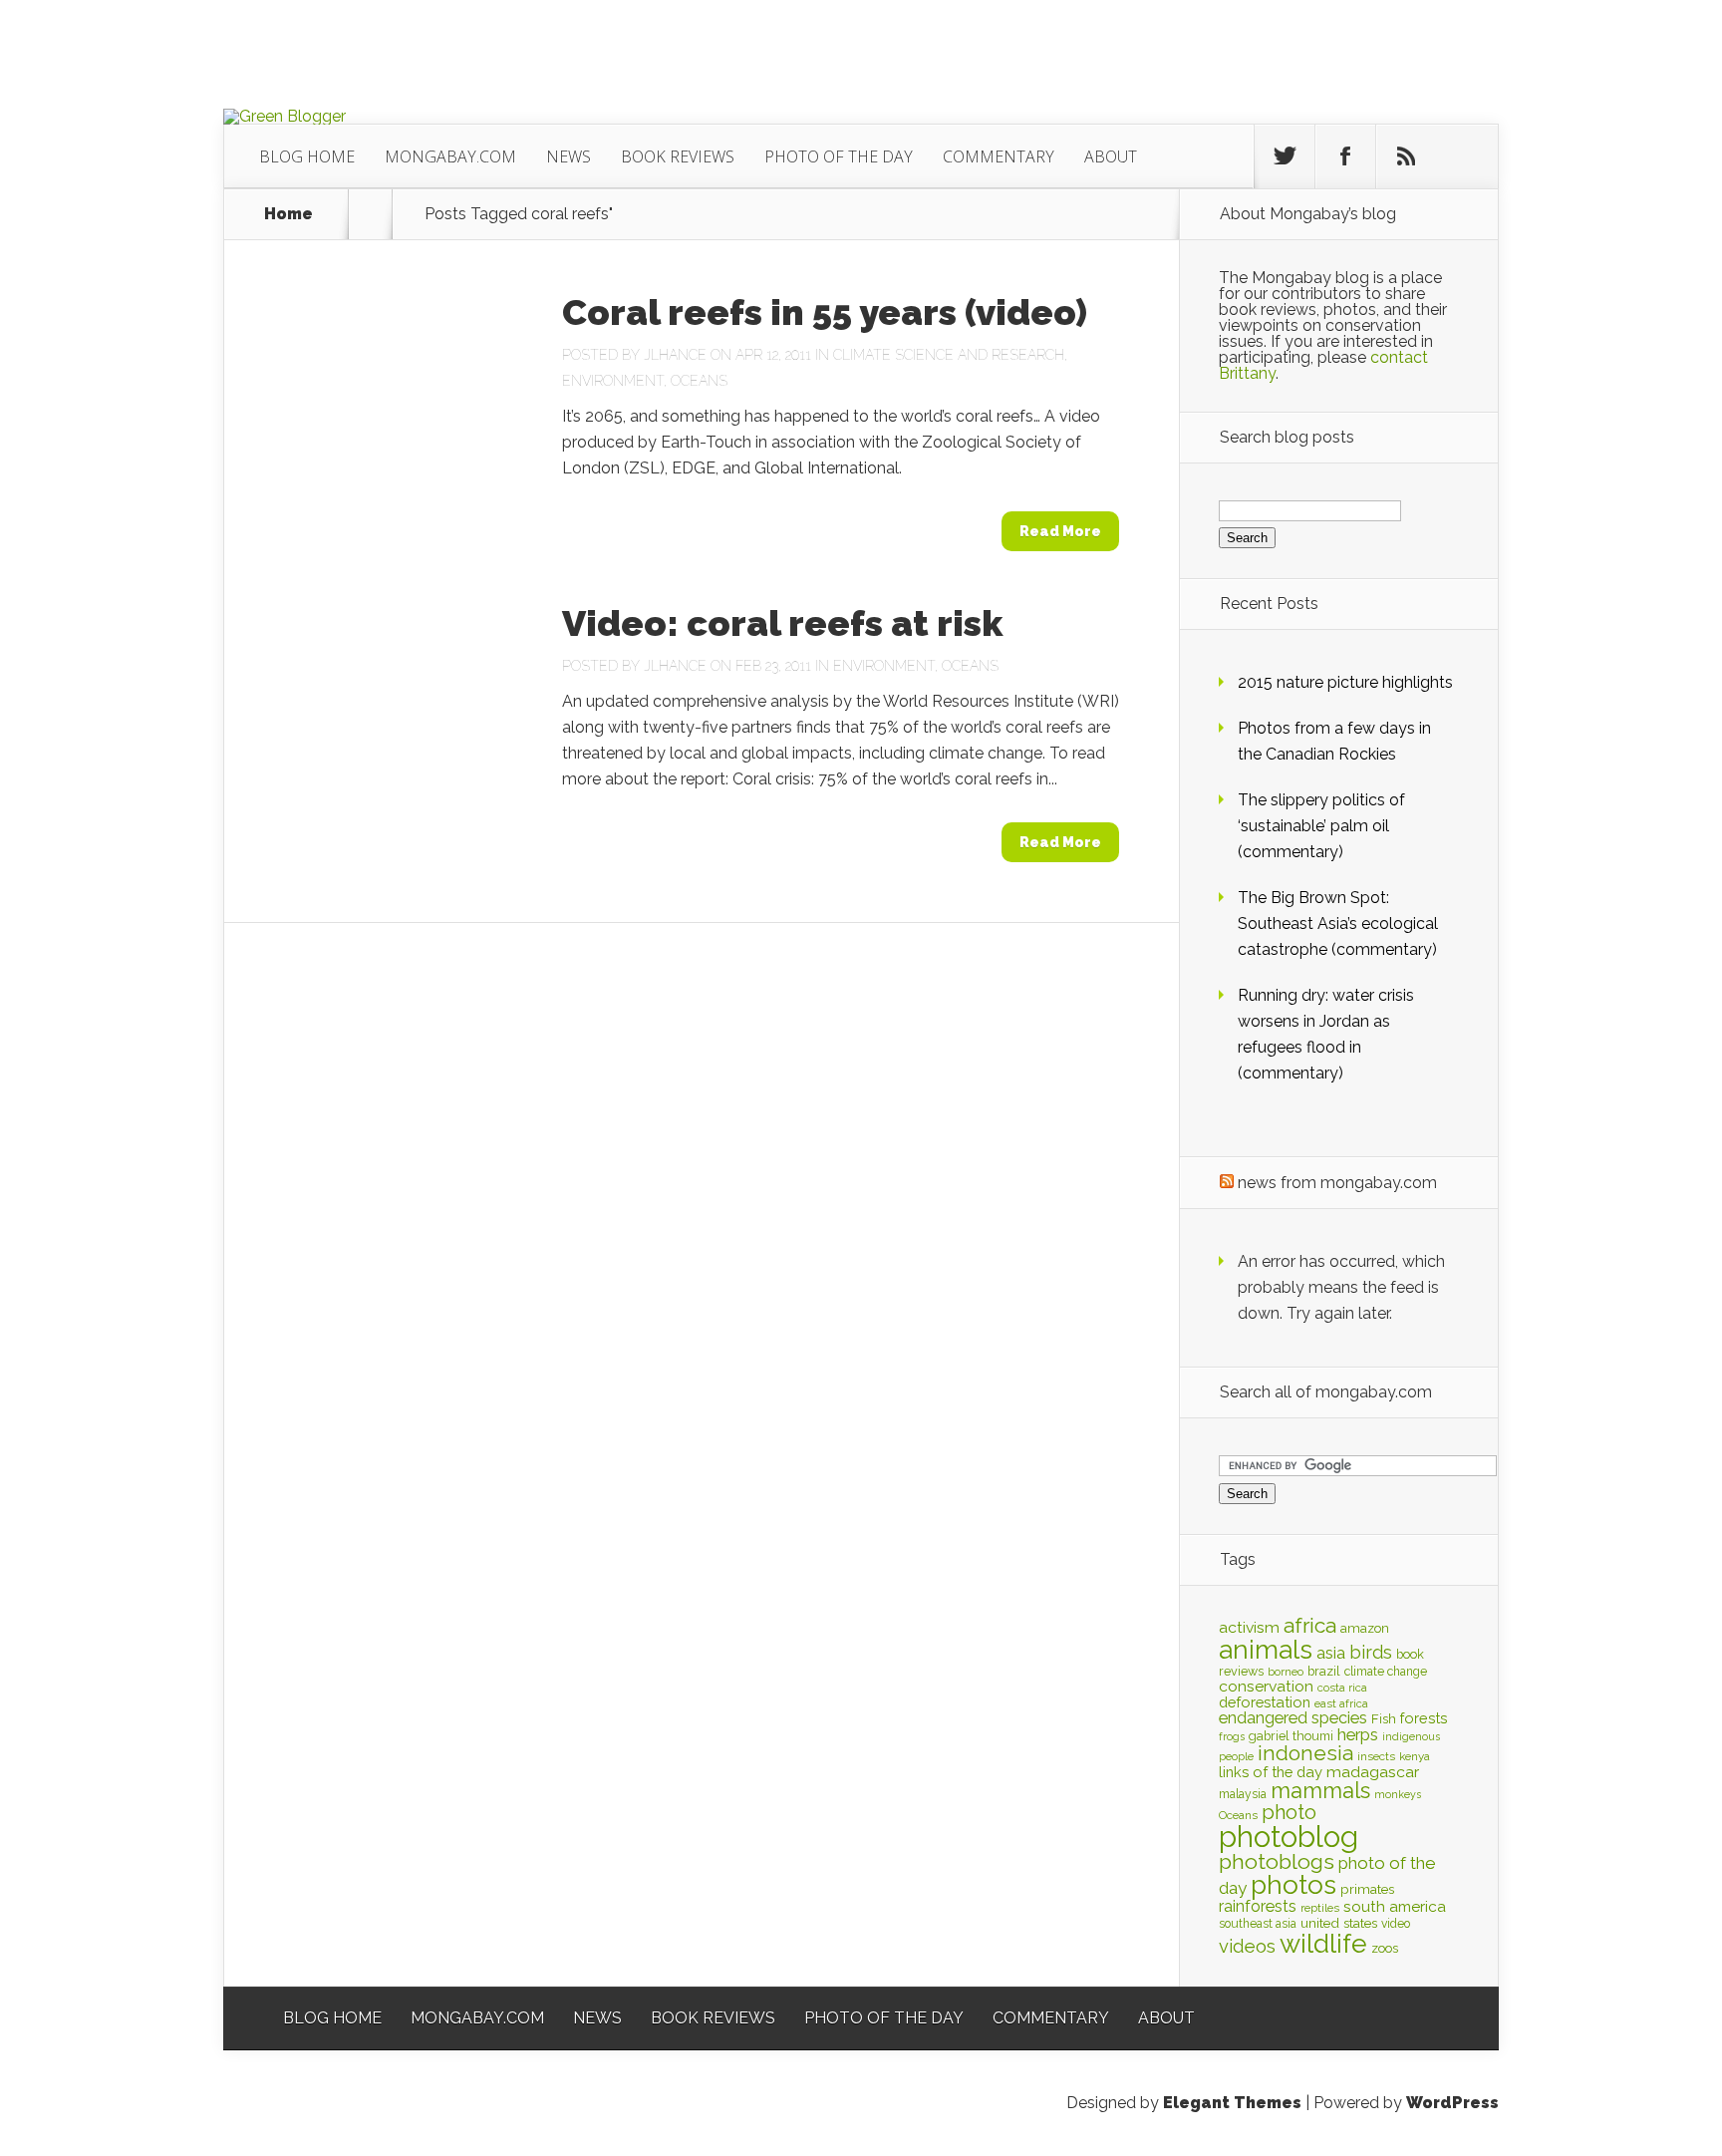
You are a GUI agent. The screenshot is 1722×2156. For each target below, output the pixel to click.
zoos (1385, 1948)
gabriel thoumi (1291, 1736)
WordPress (1452, 2103)
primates (1367, 1889)
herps (1358, 1734)
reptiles (1320, 1908)
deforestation (1265, 1702)
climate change (1386, 1672)
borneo (1286, 1672)
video (1396, 1924)
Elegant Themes (1232, 2103)
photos (1293, 1884)
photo (1289, 1812)
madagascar (1373, 1772)
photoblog (1289, 1837)
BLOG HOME (307, 156)
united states (1339, 1923)
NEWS (569, 156)
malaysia (1243, 1794)
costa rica (1342, 1688)
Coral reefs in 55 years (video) (825, 312)
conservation (1266, 1686)
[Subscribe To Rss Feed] (1406, 156)
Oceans (699, 381)
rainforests (1258, 1906)
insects (1376, 1756)
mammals (1320, 1790)
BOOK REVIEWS (678, 156)
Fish (1384, 1719)
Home (288, 214)
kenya (1415, 1756)
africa (1310, 1625)
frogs (1232, 1736)
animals (1266, 1650)
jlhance (675, 355)
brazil (1324, 1671)
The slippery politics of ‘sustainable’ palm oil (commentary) (1321, 826)
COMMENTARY (999, 156)
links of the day (1271, 1772)
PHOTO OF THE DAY (839, 156)
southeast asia (1258, 1924)
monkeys (1398, 1794)
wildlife (1323, 1944)
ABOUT (1111, 156)
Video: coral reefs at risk (782, 623)
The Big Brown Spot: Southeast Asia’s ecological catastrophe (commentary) (1338, 924)
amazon (1365, 1628)
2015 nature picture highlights (1345, 682)
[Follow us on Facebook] (1345, 156)
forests (1424, 1718)
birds (1371, 1652)
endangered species (1293, 1718)
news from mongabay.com (1337, 1183)
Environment (613, 381)
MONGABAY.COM (450, 156)
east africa (1341, 1703)
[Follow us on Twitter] (1285, 156)
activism (1249, 1627)
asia (1331, 1653)
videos (1247, 1946)
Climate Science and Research (949, 355)
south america (1395, 1907)
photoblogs (1277, 1861)
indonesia (1305, 1753)
